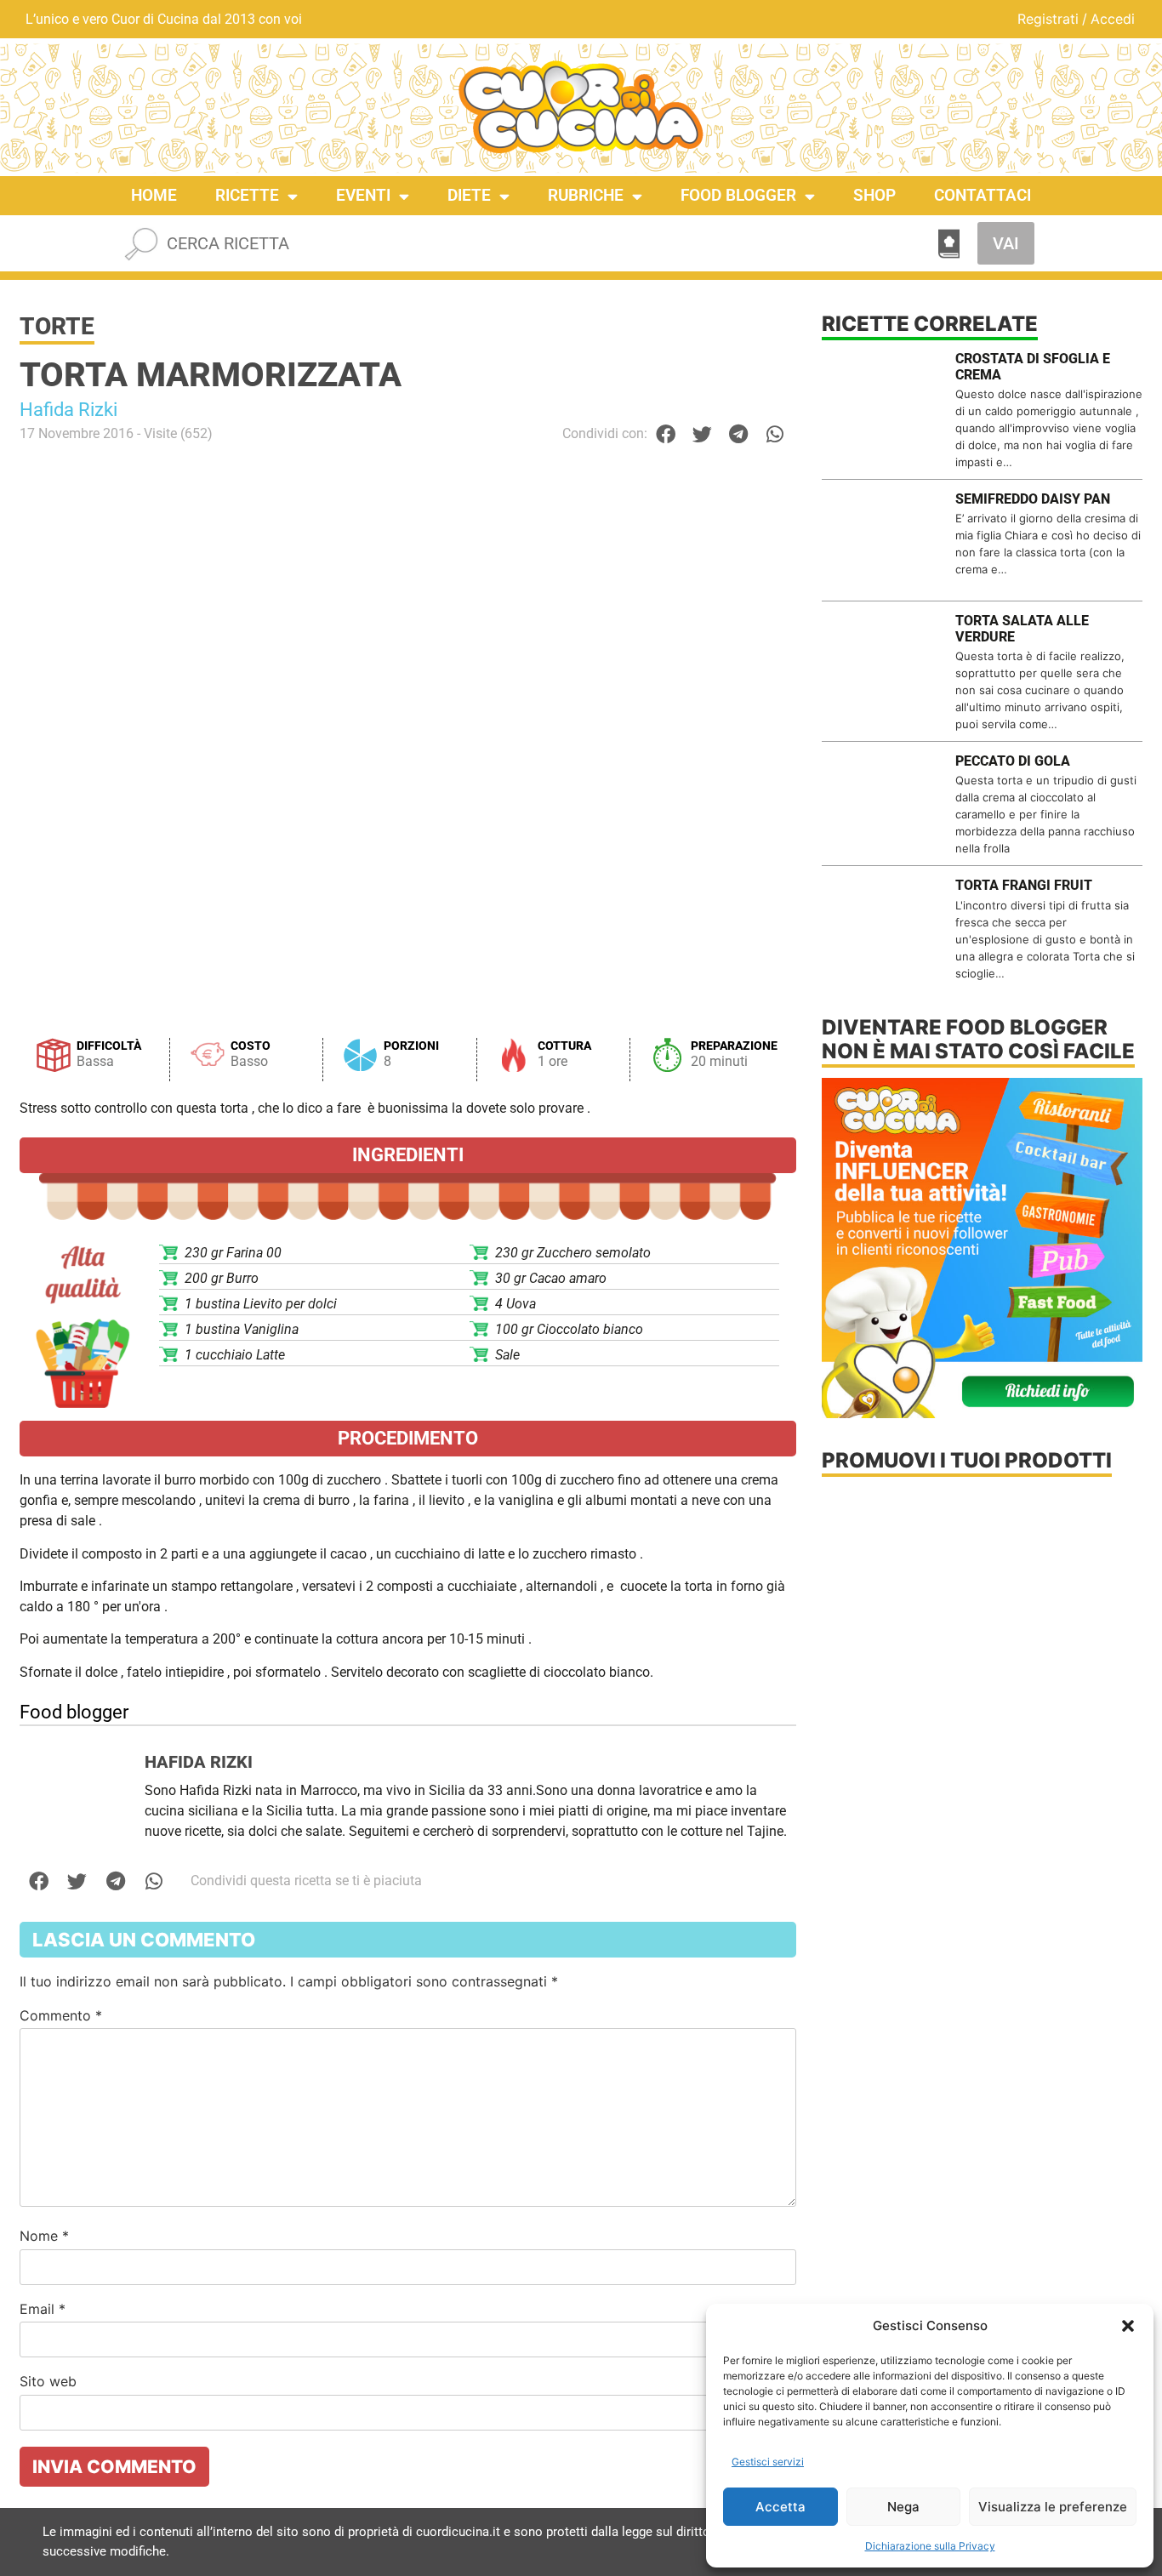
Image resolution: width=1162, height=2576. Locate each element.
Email (43, 2309)
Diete (469, 195)
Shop (874, 195)
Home (154, 195)
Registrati (1048, 19)
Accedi (1113, 19)
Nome (44, 2236)
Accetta (780, 2507)
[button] (1128, 2326)
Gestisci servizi (768, 2462)
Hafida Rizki (68, 410)
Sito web (48, 2381)
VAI (1006, 243)
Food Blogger (738, 195)
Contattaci (983, 195)
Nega (903, 2507)
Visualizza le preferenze (1053, 2507)
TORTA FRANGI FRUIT (1024, 885)
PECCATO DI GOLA (1013, 761)
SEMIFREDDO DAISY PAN (1033, 499)
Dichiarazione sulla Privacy (930, 2546)
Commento (61, 2015)
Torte (57, 326)
